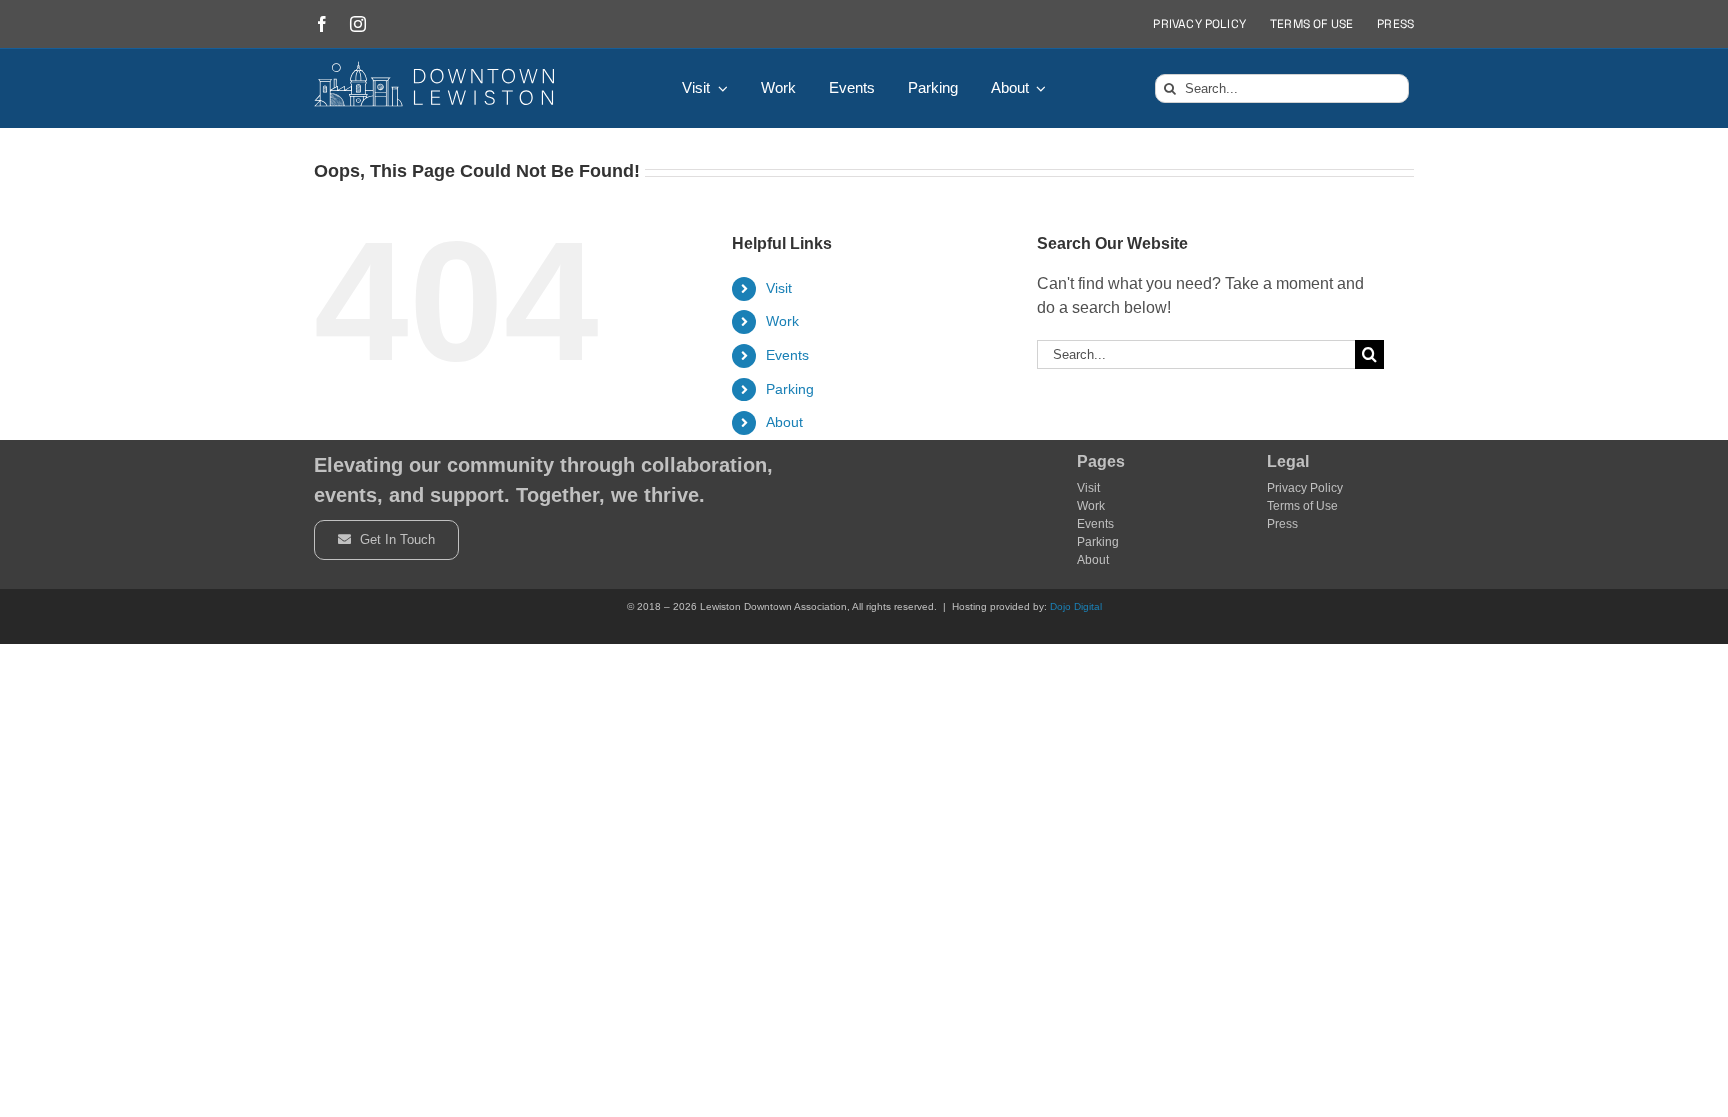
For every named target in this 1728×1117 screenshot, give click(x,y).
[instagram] (358, 24)
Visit (779, 288)
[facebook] (322, 24)
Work (782, 321)
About (784, 422)
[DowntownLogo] (435, 68)
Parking (790, 389)
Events (787, 355)
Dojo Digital (1076, 606)
